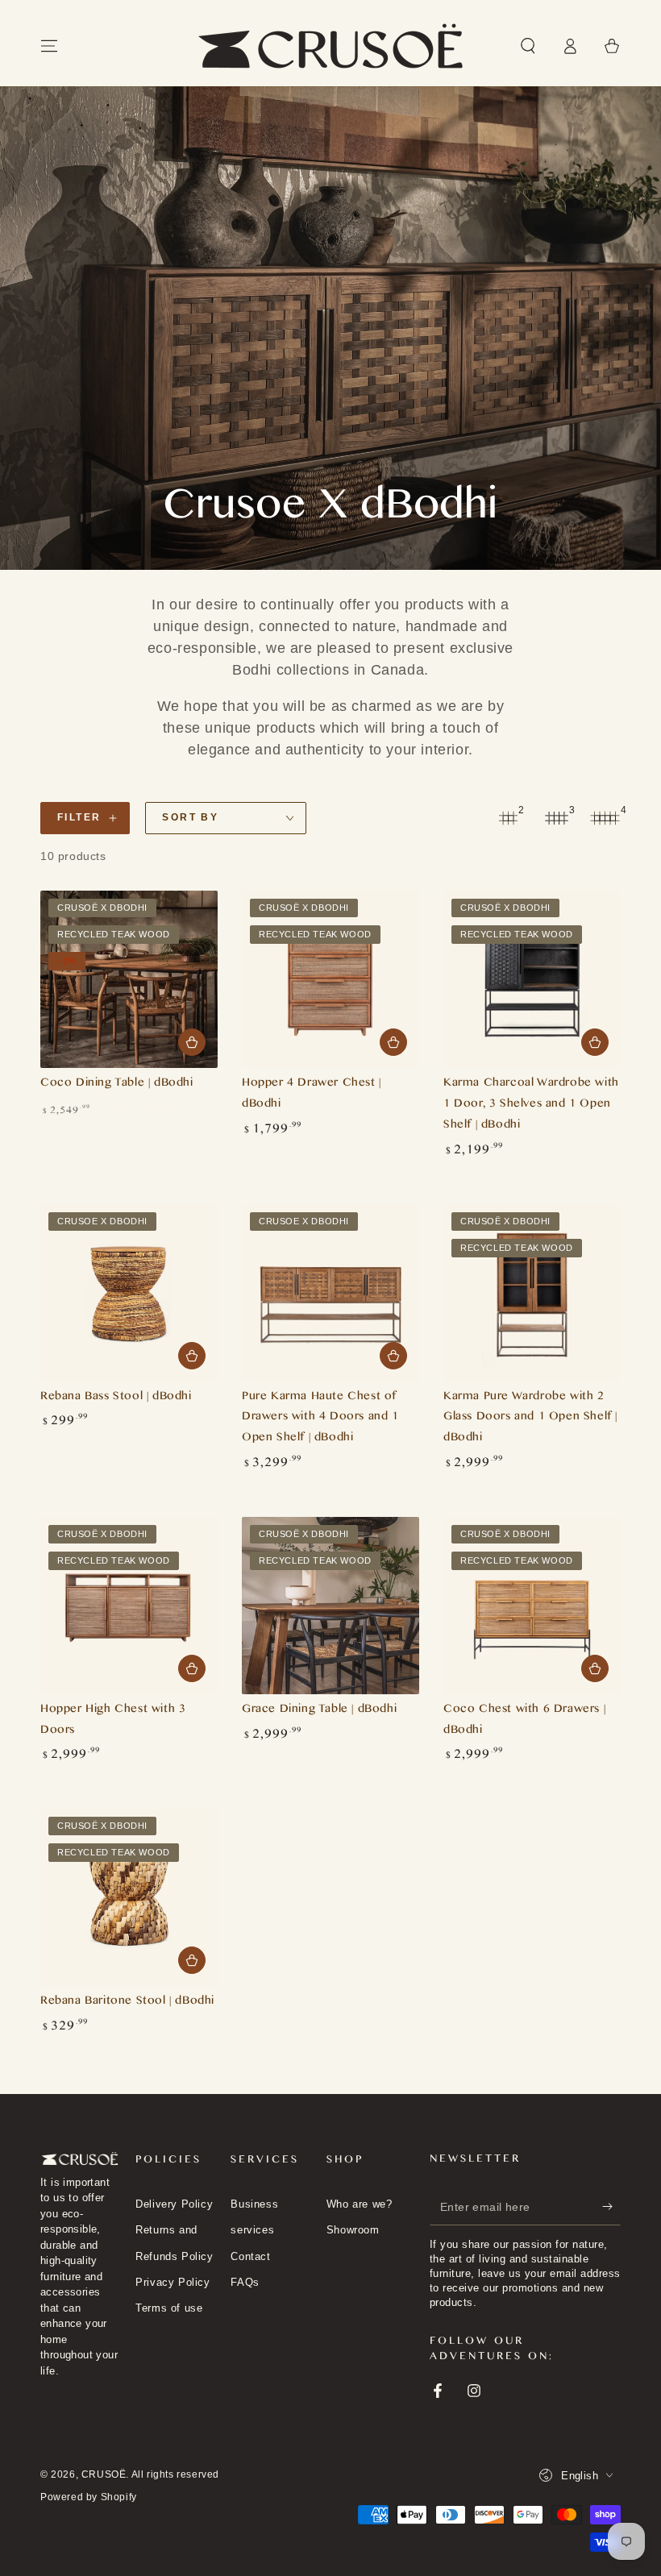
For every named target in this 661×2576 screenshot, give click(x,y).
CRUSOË (104, 2474)
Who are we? (360, 2204)
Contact (250, 2256)
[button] (528, 46)
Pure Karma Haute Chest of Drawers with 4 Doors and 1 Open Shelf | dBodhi (320, 1419)
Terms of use (169, 2308)
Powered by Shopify (89, 2497)
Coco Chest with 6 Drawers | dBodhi (524, 1721)
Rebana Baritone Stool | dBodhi (127, 2003)
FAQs (245, 2282)
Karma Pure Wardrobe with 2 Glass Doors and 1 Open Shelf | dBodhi (530, 1419)
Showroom (353, 2230)
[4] (605, 818)
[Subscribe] (611, 2207)
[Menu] (49, 46)
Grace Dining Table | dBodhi (319, 1711)
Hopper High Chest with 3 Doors (113, 1721)
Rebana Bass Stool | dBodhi (116, 1398)
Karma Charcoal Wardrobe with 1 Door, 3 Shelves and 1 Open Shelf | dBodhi (531, 1105)
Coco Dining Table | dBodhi (117, 1084)
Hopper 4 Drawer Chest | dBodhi (312, 1095)
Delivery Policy (174, 2204)
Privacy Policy (173, 2282)
